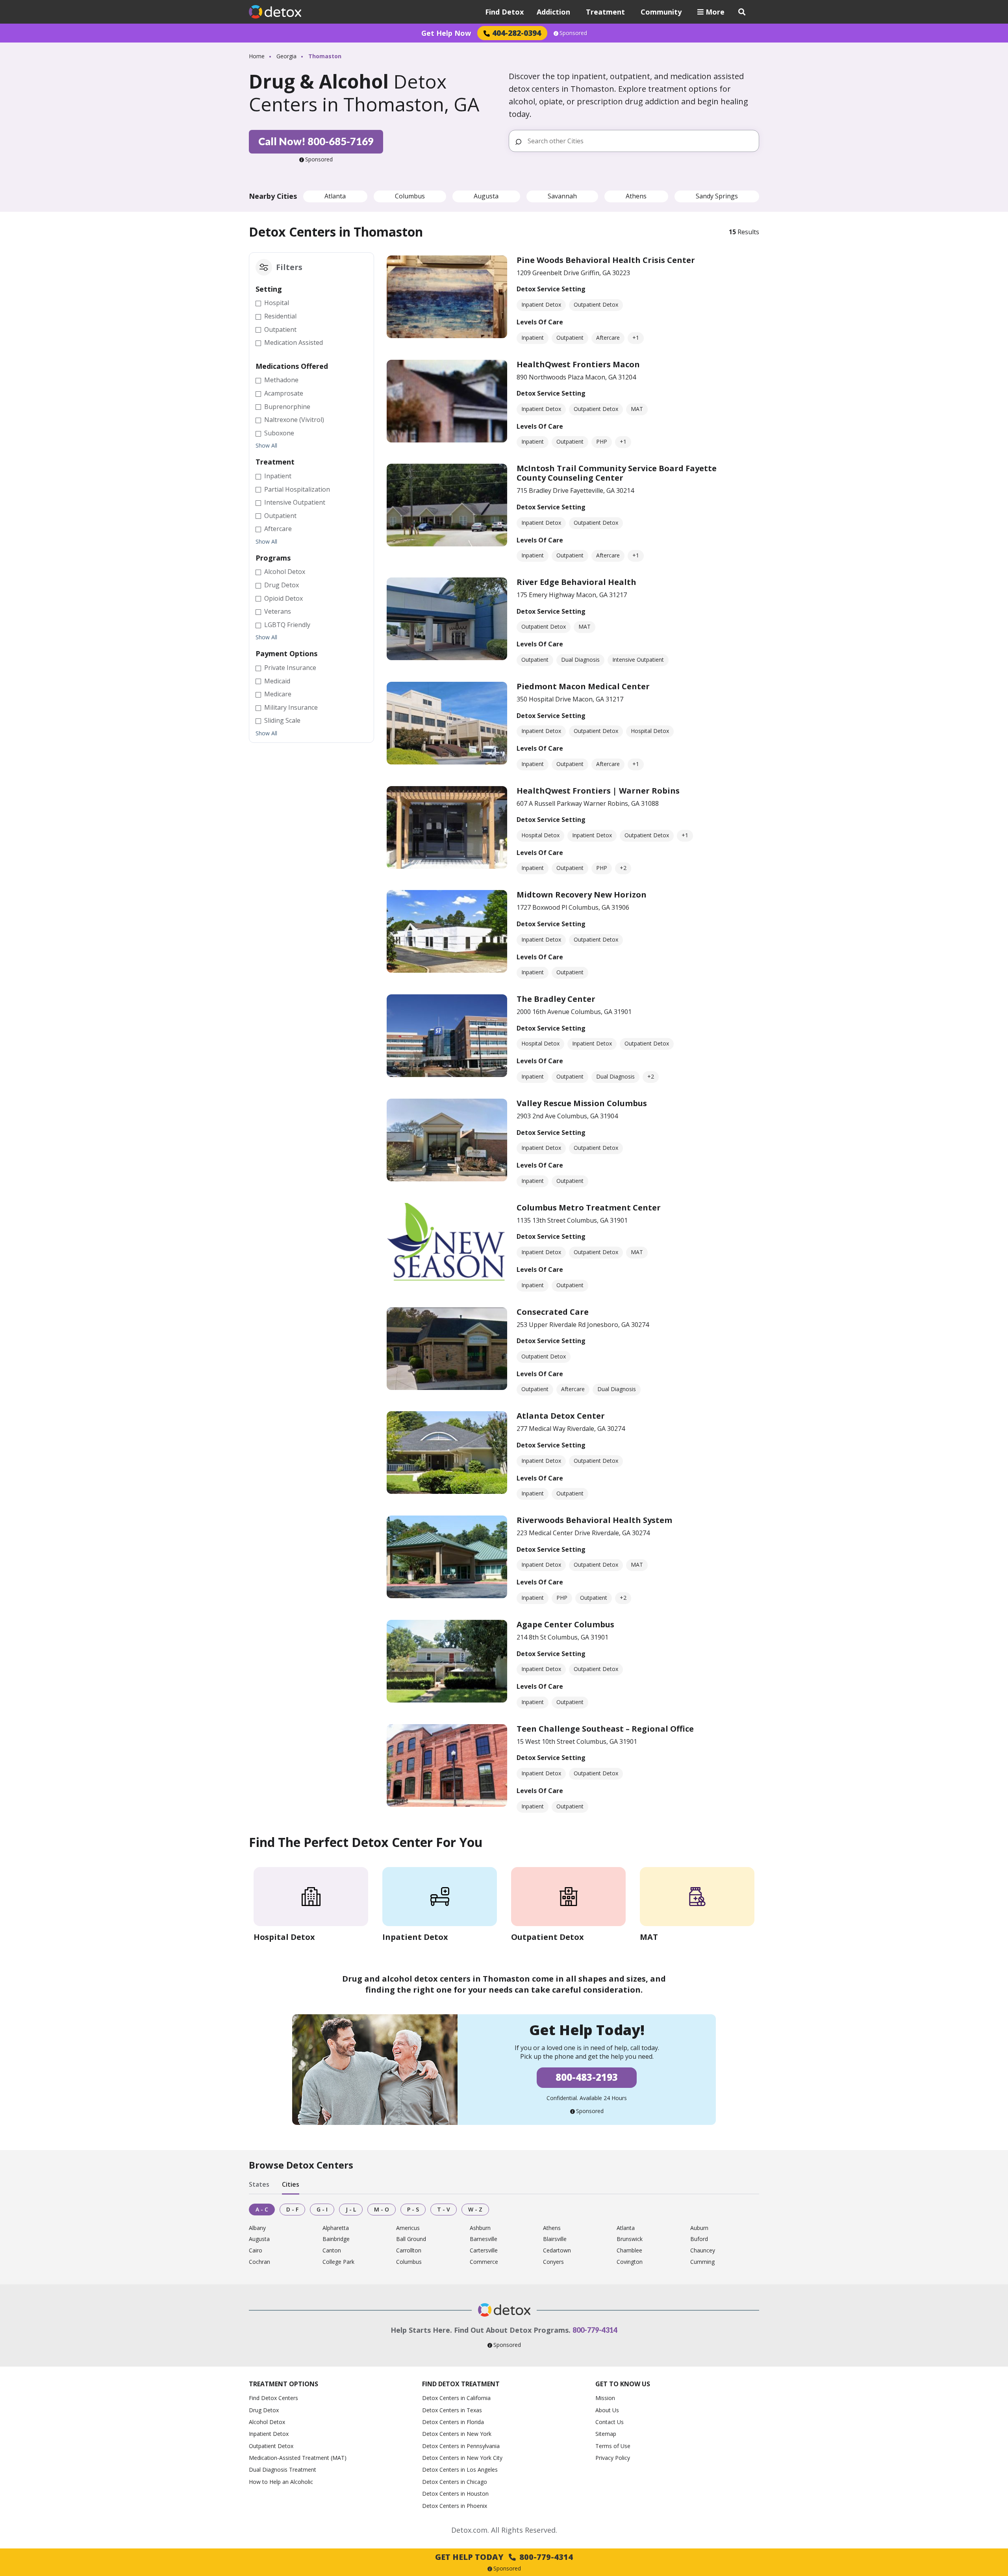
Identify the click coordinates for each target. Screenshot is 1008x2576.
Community (661, 12)
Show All (266, 446)
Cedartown (557, 2251)
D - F (292, 2209)
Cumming (702, 2262)
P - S (413, 2209)
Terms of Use (613, 2446)
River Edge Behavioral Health (576, 582)
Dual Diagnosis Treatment (283, 2470)
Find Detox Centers (273, 2398)
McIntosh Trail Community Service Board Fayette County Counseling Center (617, 473)
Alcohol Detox (267, 2422)
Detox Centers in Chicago (455, 2482)
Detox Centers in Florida (453, 2422)
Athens (636, 196)
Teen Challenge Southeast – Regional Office (605, 1729)
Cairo (256, 2251)
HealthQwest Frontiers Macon (578, 364)
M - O (382, 2209)
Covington (630, 2262)
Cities (291, 2185)
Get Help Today (504, 2557)
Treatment (605, 12)
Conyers (553, 2262)
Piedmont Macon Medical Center (583, 686)
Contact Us (610, 2422)
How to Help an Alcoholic (281, 2482)
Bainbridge (336, 2239)
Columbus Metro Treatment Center (589, 1207)
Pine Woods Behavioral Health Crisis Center (606, 260)
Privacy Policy (613, 2458)
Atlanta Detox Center (561, 1416)
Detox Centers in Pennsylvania (461, 2446)
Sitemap (606, 2434)
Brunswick (630, 2239)
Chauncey (703, 2251)
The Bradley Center (556, 999)
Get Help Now (446, 33)
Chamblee (629, 2251)
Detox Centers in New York (457, 2434)
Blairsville (555, 2239)
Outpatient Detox (271, 2446)
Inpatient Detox (269, 2434)
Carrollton (409, 2251)
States (259, 2185)
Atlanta (335, 196)
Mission (605, 2398)
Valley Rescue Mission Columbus (582, 1103)
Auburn (699, 2228)
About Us (607, 2410)
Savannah (562, 196)
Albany (257, 2228)
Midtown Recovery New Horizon (582, 895)
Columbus (410, 196)
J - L (351, 2209)
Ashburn (480, 2228)
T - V (444, 2209)
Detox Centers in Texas (452, 2410)
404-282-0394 (517, 33)
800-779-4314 (595, 2330)
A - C (262, 2209)
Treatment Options (283, 2384)
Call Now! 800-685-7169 (316, 141)
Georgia (286, 56)
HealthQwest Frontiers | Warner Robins (598, 791)
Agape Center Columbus (565, 1624)
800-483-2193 (587, 2077)
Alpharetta (336, 2228)
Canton (332, 2251)
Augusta (486, 196)
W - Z (475, 2209)
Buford (699, 2239)
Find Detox (504, 12)
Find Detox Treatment (461, 2384)
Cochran (259, 2262)
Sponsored (573, 33)
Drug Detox (264, 2410)
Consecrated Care (553, 1312)
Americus (408, 2228)
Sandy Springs (717, 196)
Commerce (484, 2262)
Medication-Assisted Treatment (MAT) (298, 2458)
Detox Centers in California (456, 2398)
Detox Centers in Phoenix (455, 2506)
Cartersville (484, 2251)
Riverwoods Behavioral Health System (594, 1520)
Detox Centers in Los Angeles (460, 2470)
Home (257, 56)
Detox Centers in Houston (455, 2494)
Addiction (553, 12)
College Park (338, 2262)
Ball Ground (411, 2239)
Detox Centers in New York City (462, 2458)
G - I (322, 2209)
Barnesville (484, 2239)
